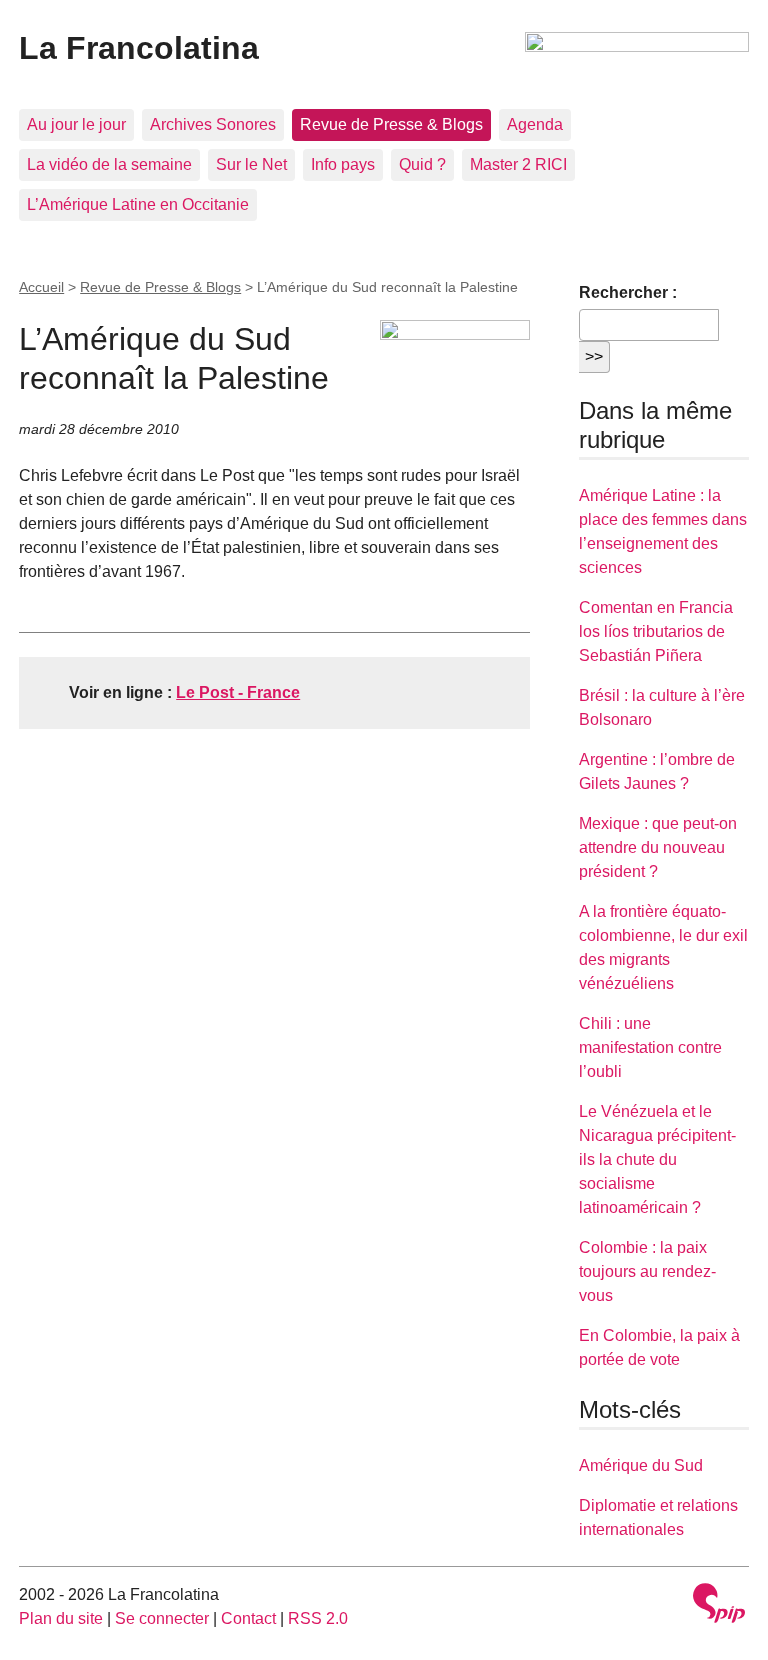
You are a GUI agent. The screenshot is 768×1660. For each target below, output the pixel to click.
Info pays (343, 164)
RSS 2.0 (318, 1618)
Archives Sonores (213, 124)
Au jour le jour (76, 124)
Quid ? (422, 164)
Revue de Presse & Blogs (391, 124)
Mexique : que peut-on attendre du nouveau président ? (658, 847)
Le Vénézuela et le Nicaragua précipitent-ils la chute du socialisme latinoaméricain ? (657, 1159)
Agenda (535, 124)
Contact (248, 1618)
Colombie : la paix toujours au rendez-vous (647, 1271)
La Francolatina (139, 48)
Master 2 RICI (518, 164)
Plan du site (61, 1618)
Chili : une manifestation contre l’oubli (650, 1047)
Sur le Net (251, 164)
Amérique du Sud (641, 1465)
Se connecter (162, 1618)
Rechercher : (628, 292)
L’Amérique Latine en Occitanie (138, 204)
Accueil (41, 287)
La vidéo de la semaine (109, 164)
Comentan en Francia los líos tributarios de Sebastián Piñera (656, 631)
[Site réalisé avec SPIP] (719, 1605)
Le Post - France (238, 692)
